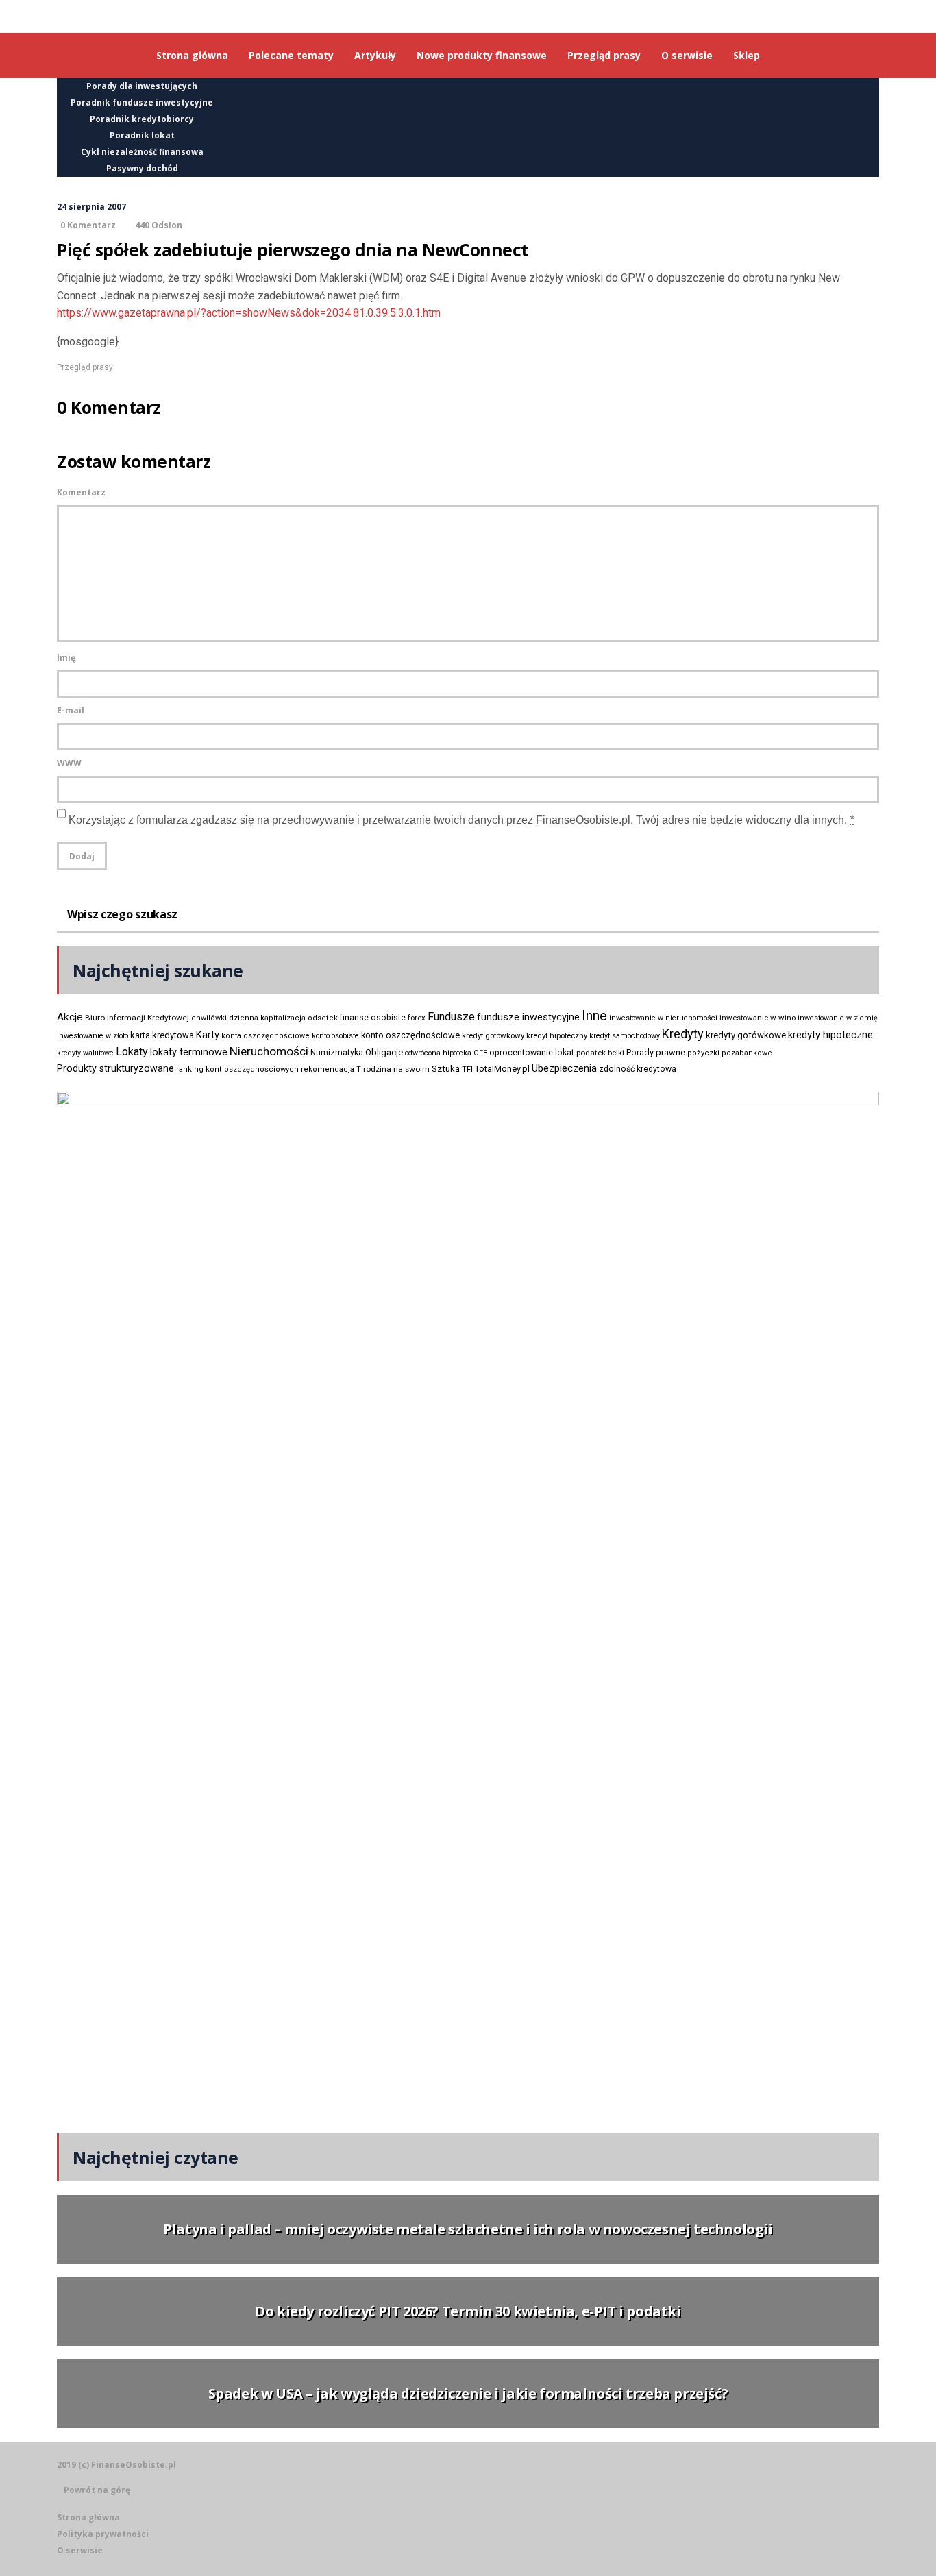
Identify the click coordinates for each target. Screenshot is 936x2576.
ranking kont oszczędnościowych (237, 1069)
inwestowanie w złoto (93, 1036)
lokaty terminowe (189, 1052)
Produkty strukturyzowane (115, 1068)
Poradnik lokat (142, 135)
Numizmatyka (337, 1053)
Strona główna (88, 2517)
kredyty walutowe (85, 1053)
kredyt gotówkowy (493, 1035)
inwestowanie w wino (758, 1018)
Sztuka (446, 1069)
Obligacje (384, 1052)
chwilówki (209, 1018)
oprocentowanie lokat (532, 1053)
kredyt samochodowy (625, 1036)
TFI (467, 1069)
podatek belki (600, 1053)
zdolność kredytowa (638, 1069)
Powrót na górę (97, 2490)
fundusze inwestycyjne (528, 1017)
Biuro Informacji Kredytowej (137, 1018)
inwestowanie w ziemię (838, 1018)
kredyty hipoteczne (830, 1035)
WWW (69, 763)
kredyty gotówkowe (746, 1035)
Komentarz (81, 492)
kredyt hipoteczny (557, 1036)
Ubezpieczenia (564, 1068)
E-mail (71, 710)
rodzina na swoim (396, 1069)
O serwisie (80, 2550)
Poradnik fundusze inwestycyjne (142, 102)
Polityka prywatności (103, 2534)
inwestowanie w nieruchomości (663, 1018)
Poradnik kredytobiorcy (142, 119)
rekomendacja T (331, 1069)
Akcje (70, 1017)
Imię (66, 658)
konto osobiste (335, 1036)
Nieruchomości (269, 1051)
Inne (594, 1016)
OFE (480, 1053)
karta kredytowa (162, 1035)
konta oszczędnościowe (266, 1036)
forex (417, 1018)
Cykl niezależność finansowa (142, 152)
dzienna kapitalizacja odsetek (283, 1018)
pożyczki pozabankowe (730, 1053)
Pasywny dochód (142, 168)
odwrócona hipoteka (438, 1053)
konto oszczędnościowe (410, 1035)
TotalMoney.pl (502, 1069)
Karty (208, 1035)
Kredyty (683, 1034)
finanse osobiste (373, 1018)
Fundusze (451, 1017)
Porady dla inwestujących (142, 86)
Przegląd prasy (85, 367)
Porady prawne (656, 1052)
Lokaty (132, 1052)
